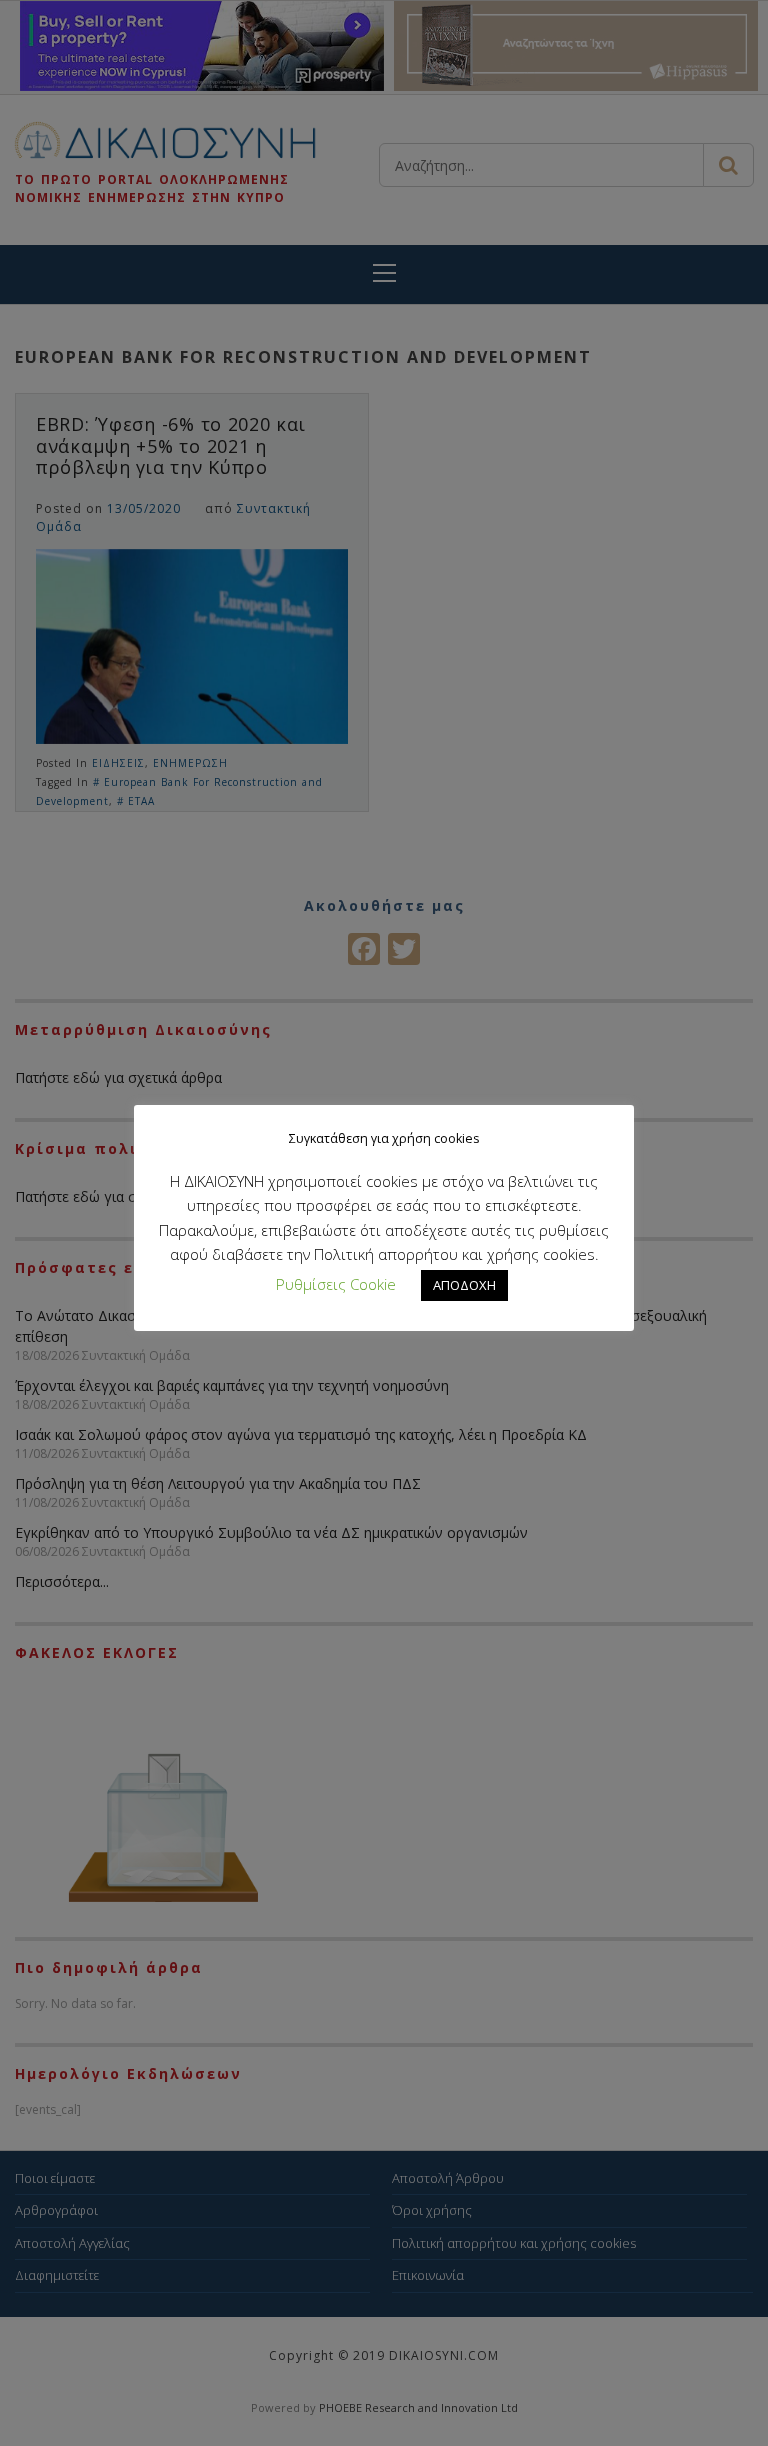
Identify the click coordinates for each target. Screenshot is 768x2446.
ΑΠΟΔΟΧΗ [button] (464, 1285)
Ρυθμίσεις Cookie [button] (336, 1284)
